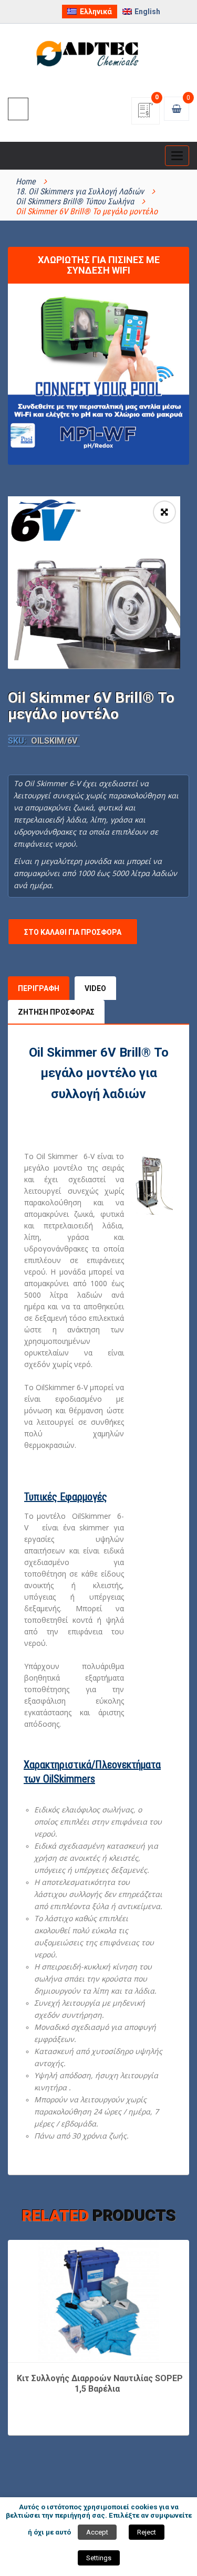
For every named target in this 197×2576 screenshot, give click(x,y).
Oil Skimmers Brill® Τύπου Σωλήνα (75, 201)
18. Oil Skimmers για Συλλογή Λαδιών (80, 191)
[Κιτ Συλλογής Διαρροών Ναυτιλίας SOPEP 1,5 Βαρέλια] (99, 2300)
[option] (94, 582)
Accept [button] (97, 2532)
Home (26, 181)
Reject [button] (147, 2532)
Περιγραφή (39, 988)
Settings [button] (99, 2558)
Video (95, 988)
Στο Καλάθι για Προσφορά (73, 932)
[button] (164, 512)
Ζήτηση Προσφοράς (56, 1012)
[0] (146, 114)
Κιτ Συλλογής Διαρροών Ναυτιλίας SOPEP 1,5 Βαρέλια (100, 2384)
